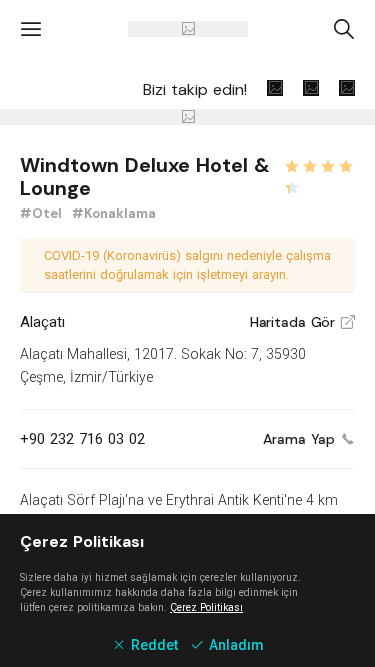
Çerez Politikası (206, 607)
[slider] (319, 164)
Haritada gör (302, 322)
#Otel (43, 213)
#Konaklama (114, 213)
